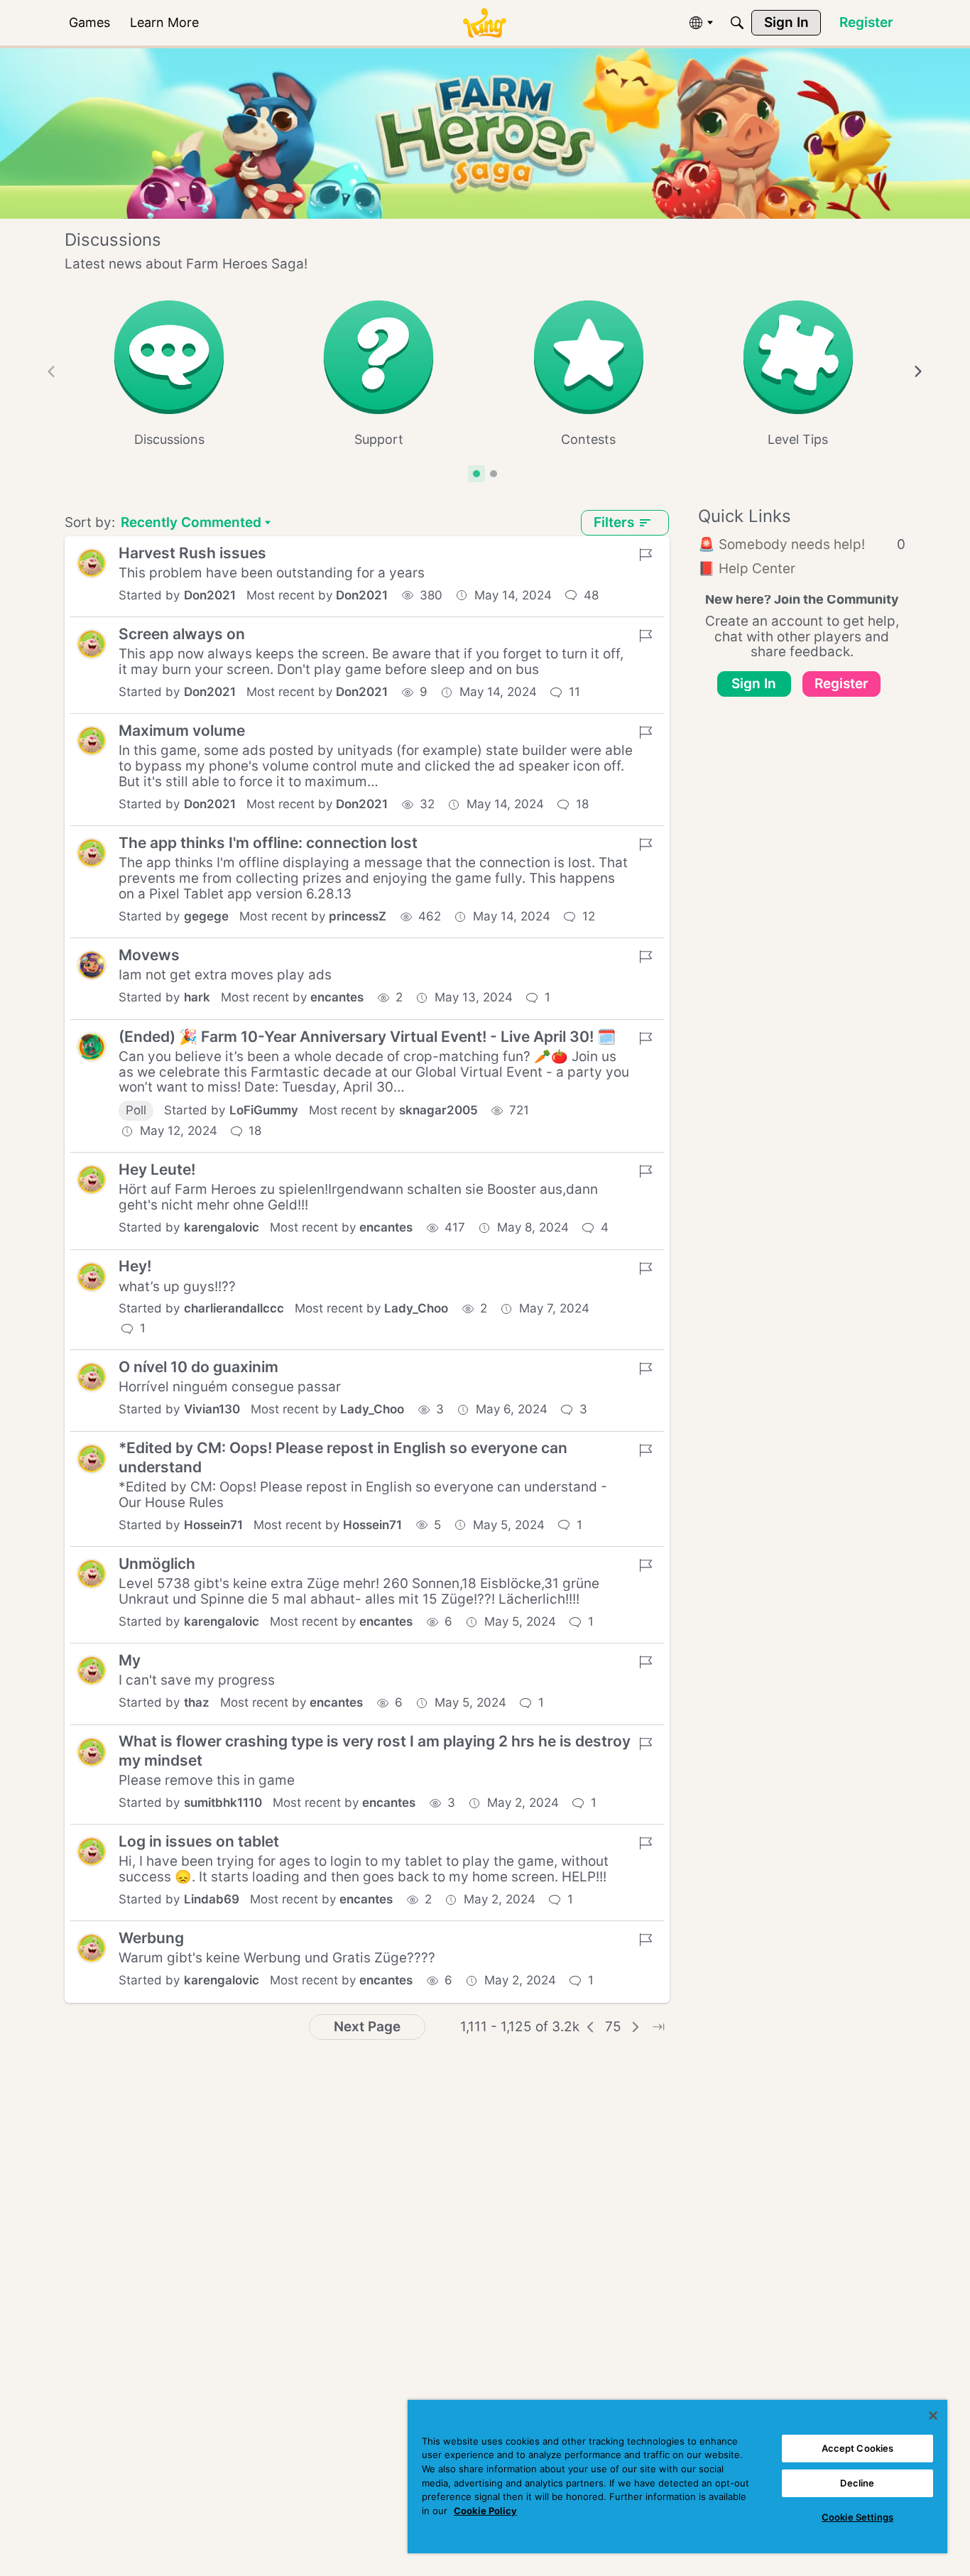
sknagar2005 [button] (438, 1110)
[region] (677, 2477)
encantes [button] (337, 997)
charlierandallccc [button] (234, 1308)
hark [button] (197, 997)
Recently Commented (191, 524)
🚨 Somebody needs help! (802, 544)
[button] (92, 563)
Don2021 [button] (210, 595)
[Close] (933, 2415)
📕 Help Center (747, 569)
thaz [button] (197, 1702)
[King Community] (484, 23)
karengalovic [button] (222, 1227)
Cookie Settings (857, 2517)
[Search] (737, 23)
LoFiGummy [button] (264, 1110)
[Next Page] (636, 2027)
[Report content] (645, 555)
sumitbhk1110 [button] (223, 1803)
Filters (614, 522)
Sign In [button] (754, 684)
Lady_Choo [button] (416, 1308)
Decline (857, 2483)
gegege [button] (206, 916)
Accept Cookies (858, 2448)
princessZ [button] (358, 916)
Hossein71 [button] (213, 1525)
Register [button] (841, 684)
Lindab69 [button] (212, 1899)
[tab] (476, 474)
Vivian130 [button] (212, 1409)
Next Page (367, 2027)
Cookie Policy (485, 2511)
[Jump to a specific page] (658, 2027)
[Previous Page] (591, 2027)
